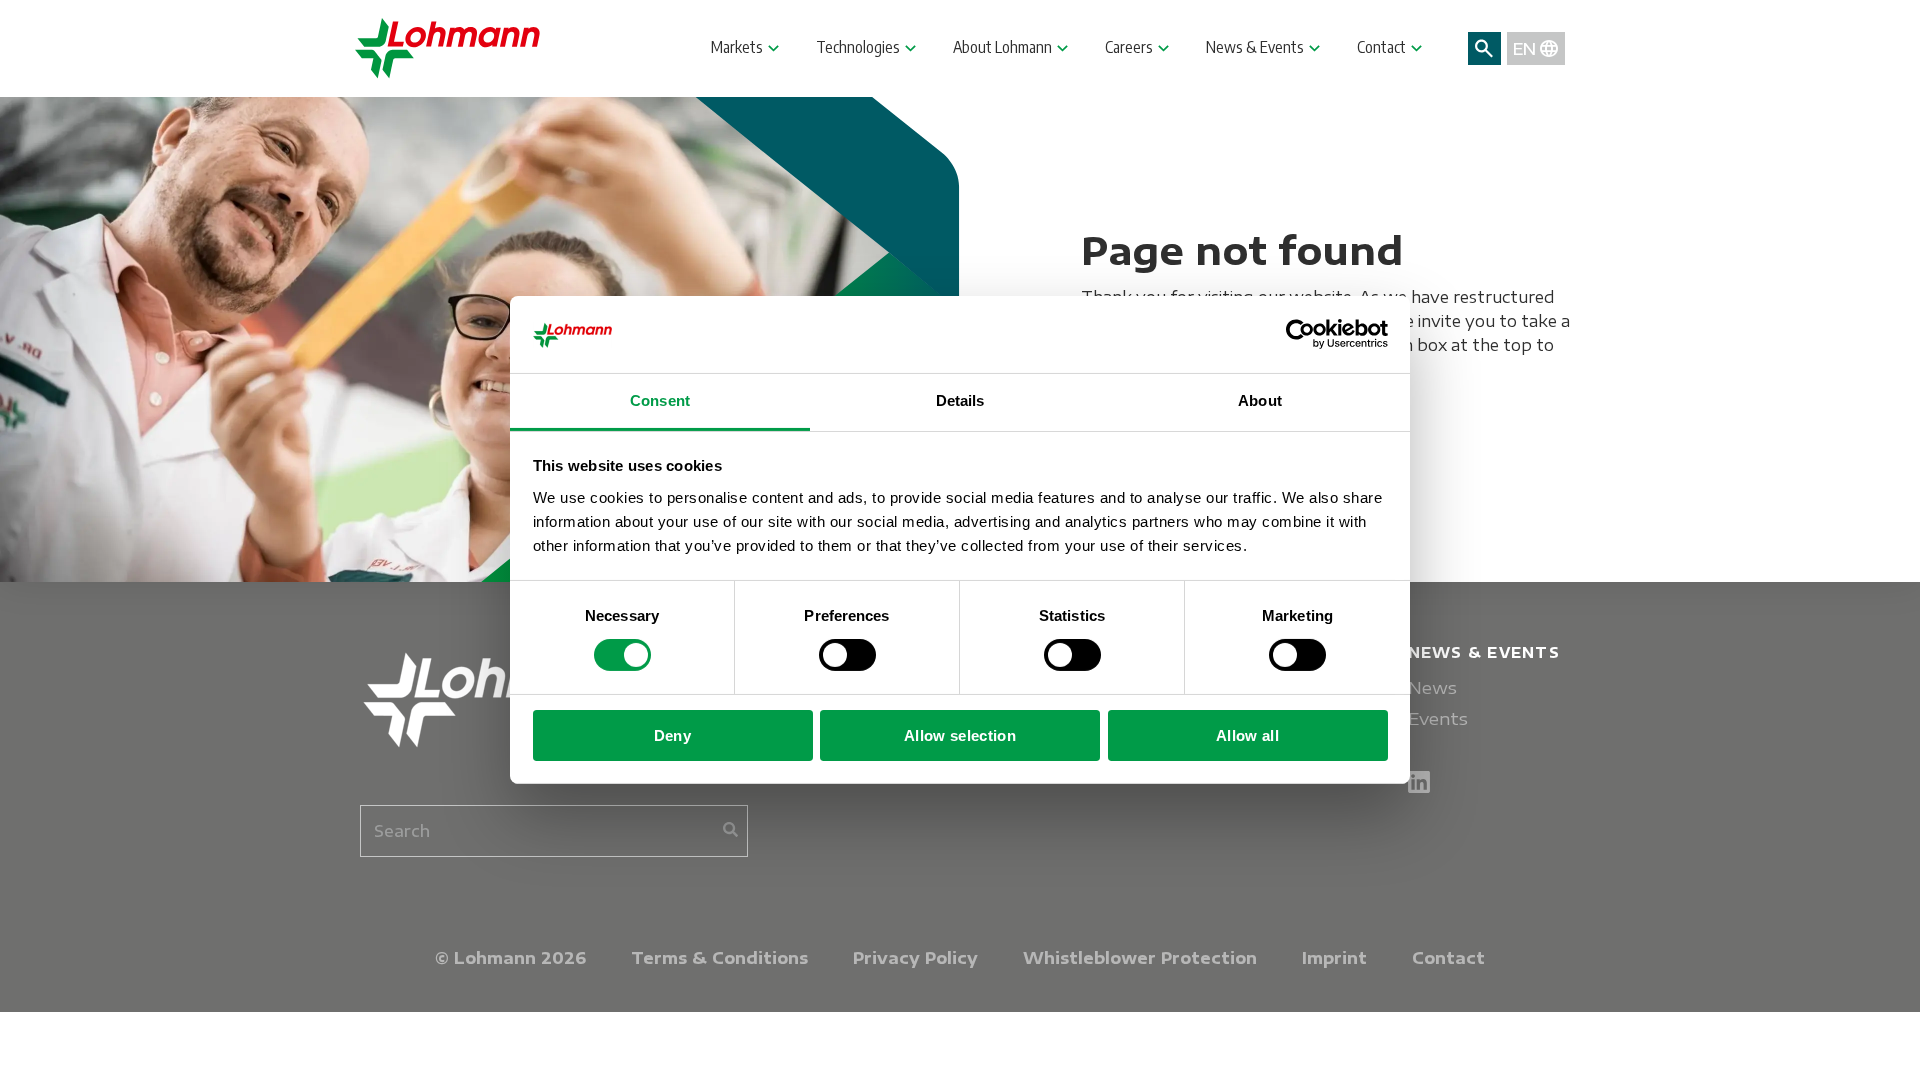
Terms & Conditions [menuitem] (719, 958)
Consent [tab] (660, 400)
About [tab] (1260, 400)
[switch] (847, 655)
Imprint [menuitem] (1334, 958)
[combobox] (554, 831)
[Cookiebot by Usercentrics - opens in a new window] (1300, 334)
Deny (672, 735)
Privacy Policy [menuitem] (915, 958)
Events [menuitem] (1438, 718)
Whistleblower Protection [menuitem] (1140, 958)
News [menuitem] (1432, 687)
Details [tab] (960, 400)
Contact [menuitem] (1448, 958)
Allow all (1247, 735)
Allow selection (960, 735)
